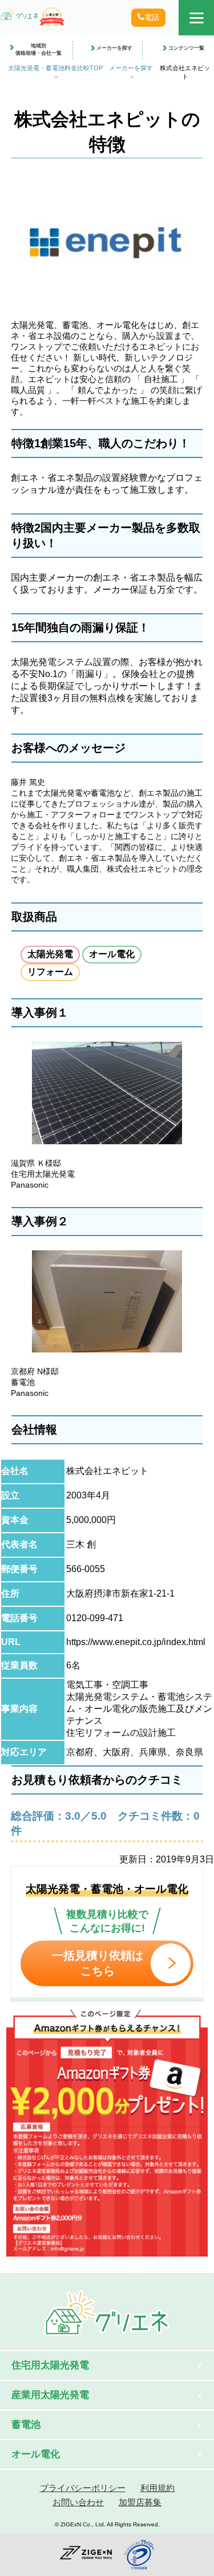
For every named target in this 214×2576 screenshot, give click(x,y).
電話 (152, 17)
